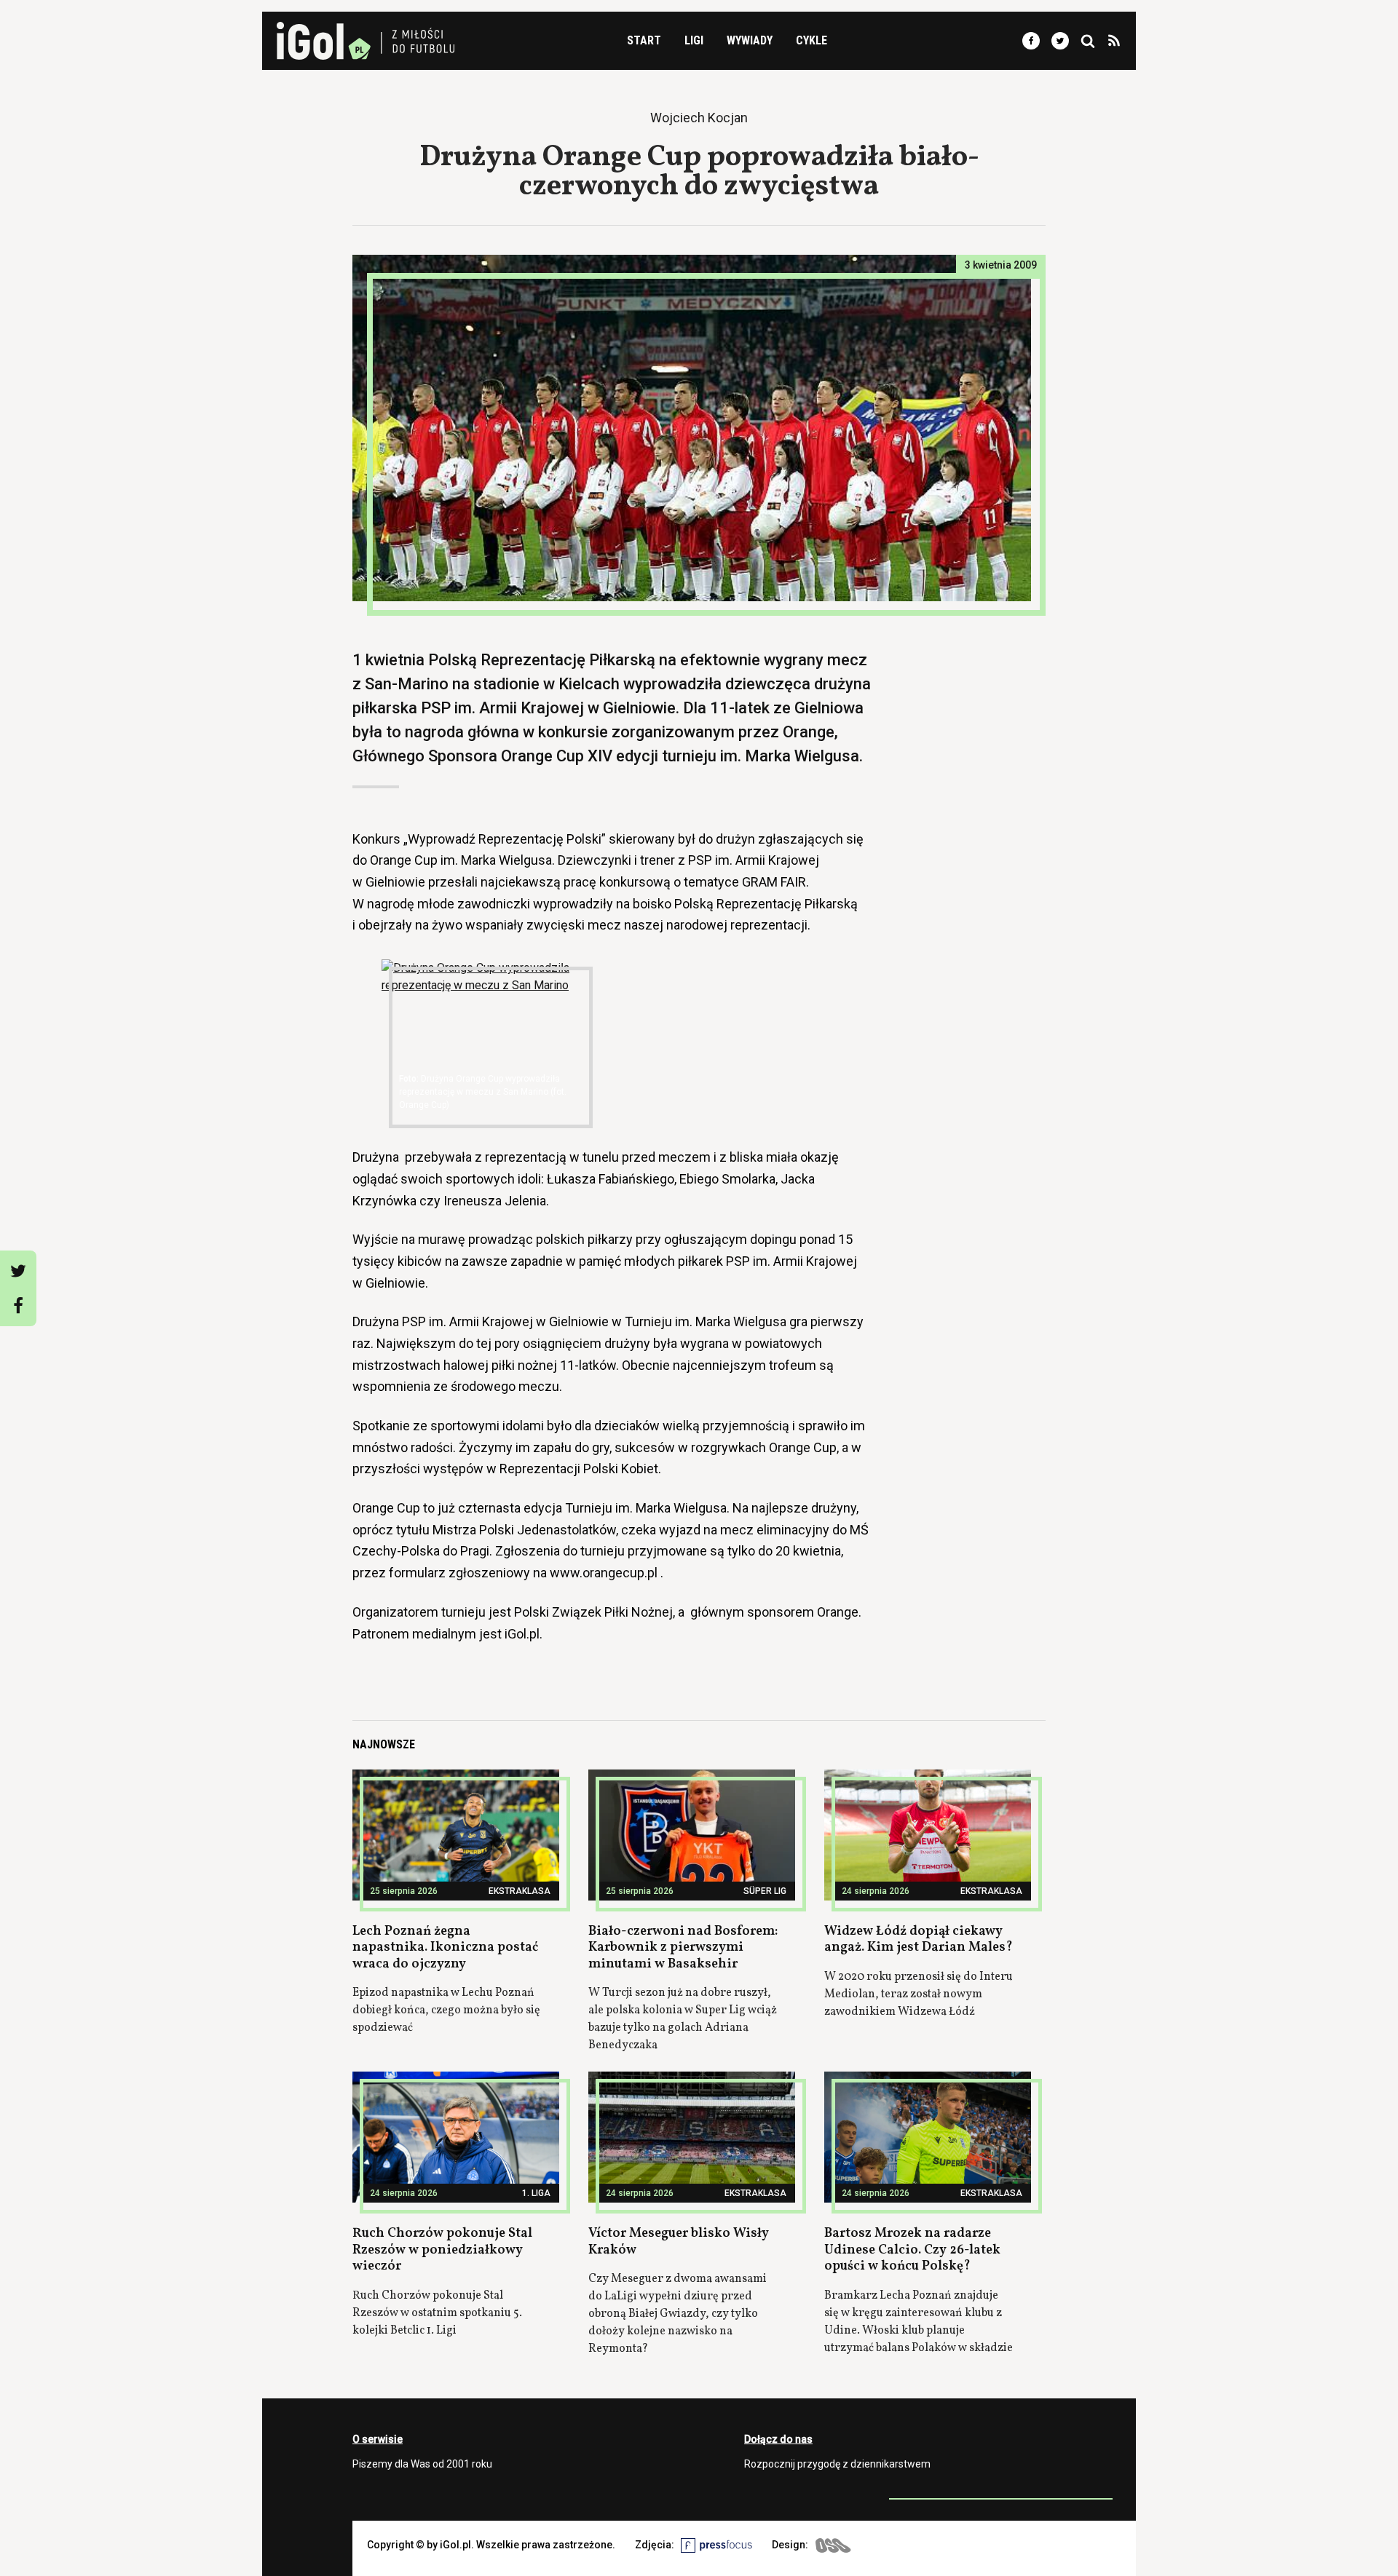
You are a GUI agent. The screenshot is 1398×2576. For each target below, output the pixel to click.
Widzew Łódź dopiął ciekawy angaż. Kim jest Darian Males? (919, 1940)
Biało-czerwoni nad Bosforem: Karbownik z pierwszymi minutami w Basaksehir (683, 1948)
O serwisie (378, 2439)
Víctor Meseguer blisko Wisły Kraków (679, 2242)
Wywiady (750, 40)
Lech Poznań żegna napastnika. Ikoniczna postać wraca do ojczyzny (445, 1948)
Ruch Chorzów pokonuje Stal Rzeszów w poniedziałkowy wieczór (442, 2250)
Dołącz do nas (778, 2439)
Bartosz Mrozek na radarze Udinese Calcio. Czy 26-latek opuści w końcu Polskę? (912, 2250)
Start (644, 40)
